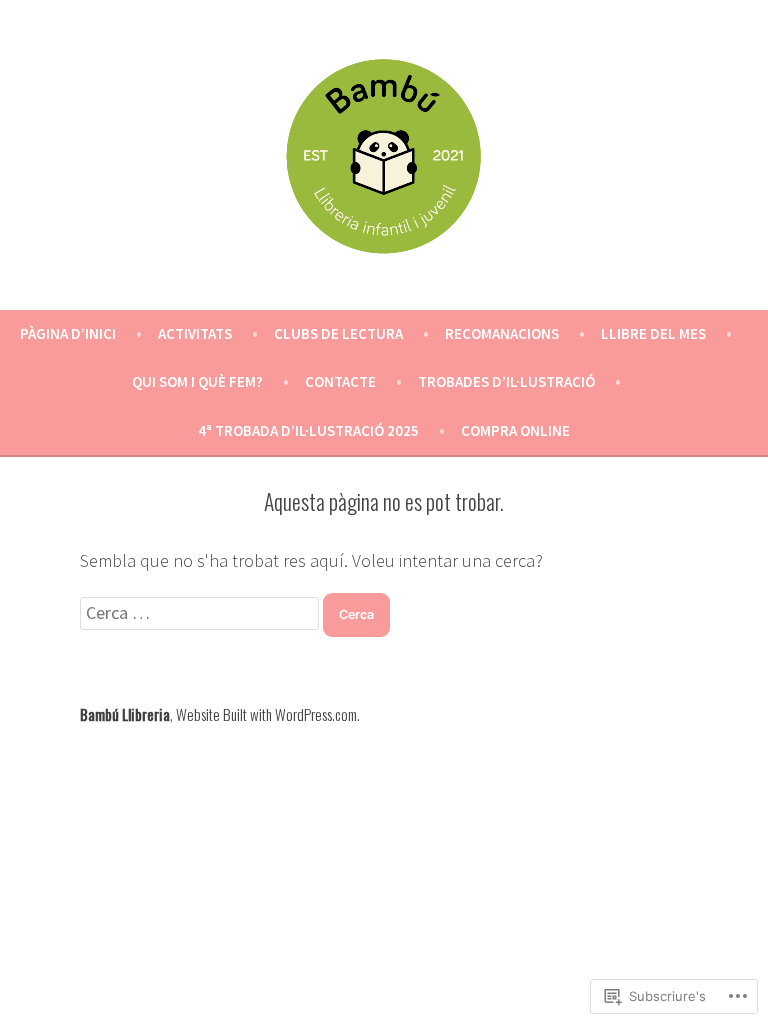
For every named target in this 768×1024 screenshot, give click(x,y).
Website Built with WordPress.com (266, 714)
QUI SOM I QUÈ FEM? (197, 381)
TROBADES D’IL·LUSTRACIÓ (506, 381)
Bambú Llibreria (125, 714)
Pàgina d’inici (68, 333)
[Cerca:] (201, 612)
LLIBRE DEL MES (653, 333)
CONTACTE (340, 381)
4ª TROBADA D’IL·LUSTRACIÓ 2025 (308, 430)
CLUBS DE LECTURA (338, 333)
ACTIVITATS (195, 333)
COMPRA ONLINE (515, 430)
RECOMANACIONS (502, 333)
